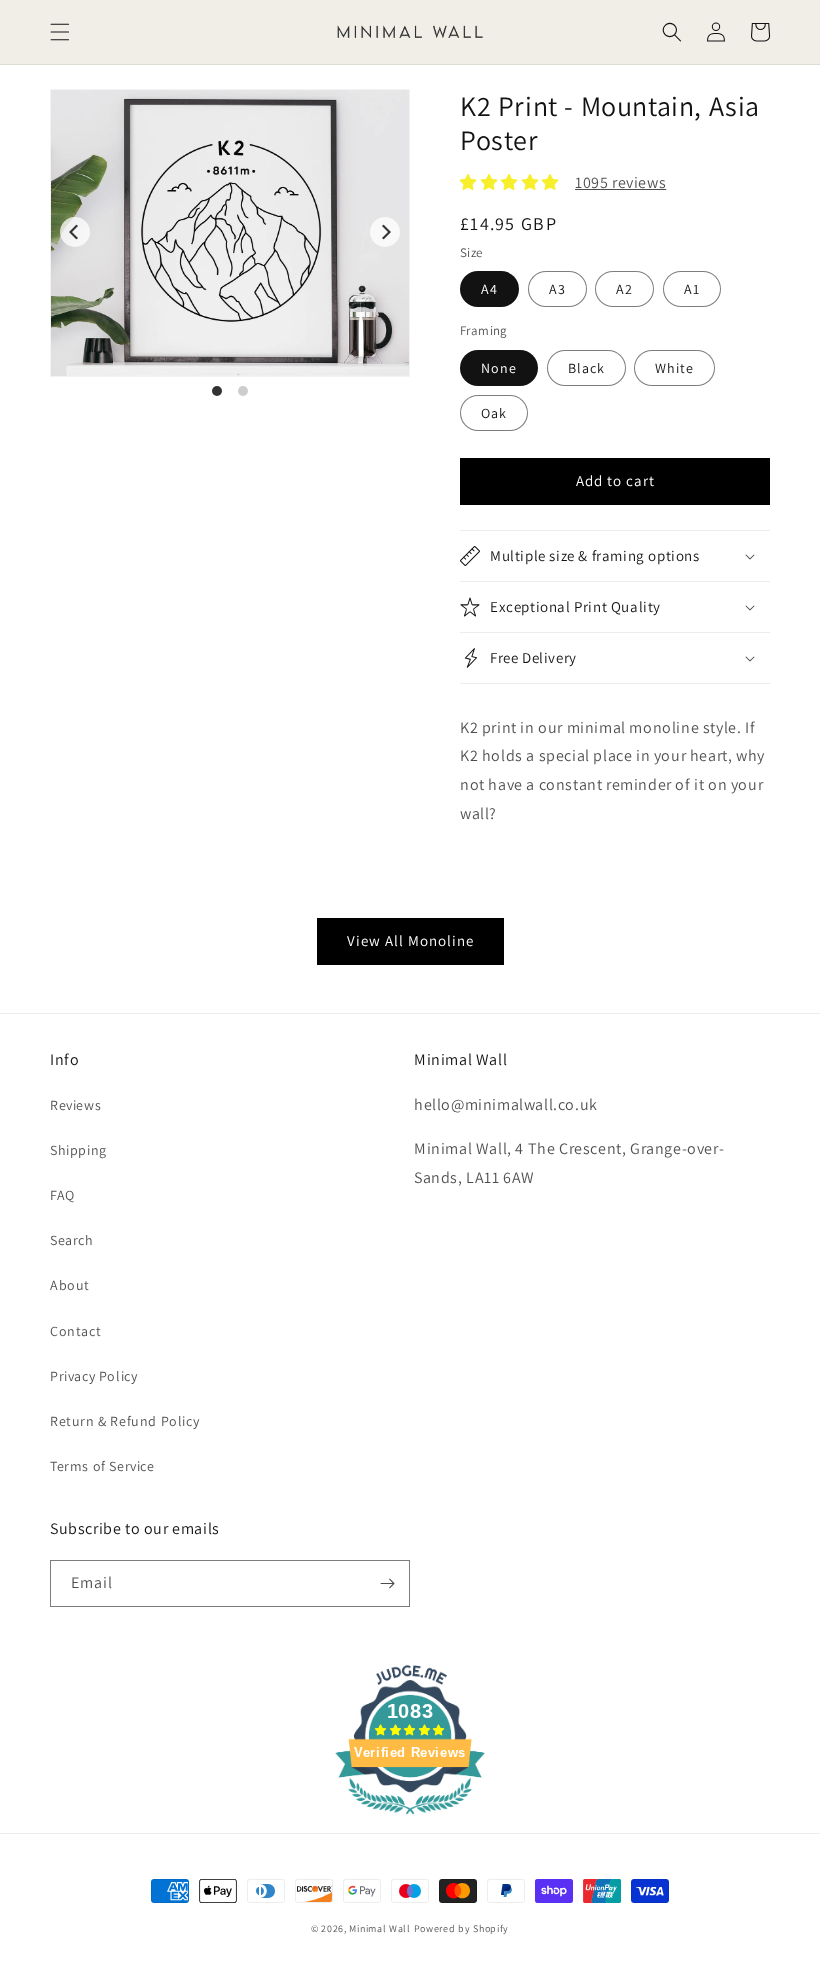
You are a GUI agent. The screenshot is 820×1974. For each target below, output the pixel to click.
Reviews (75, 1105)
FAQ (62, 1195)
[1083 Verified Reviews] (410, 1817)
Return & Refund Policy (124, 1421)
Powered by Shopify (462, 1928)
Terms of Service (102, 1466)
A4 (489, 289)
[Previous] (75, 232)
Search (72, 1240)
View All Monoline (410, 940)
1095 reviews (620, 182)
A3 (557, 289)
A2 (624, 289)
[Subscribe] (387, 1583)
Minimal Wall (379, 1928)
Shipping (78, 1150)
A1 (692, 289)
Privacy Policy (93, 1376)
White (674, 368)
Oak (494, 413)
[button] (60, 32)
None (499, 368)
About (70, 1285)
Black (586, 368)
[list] (230, 244)
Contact (75, 1331)
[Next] (385, 232)
